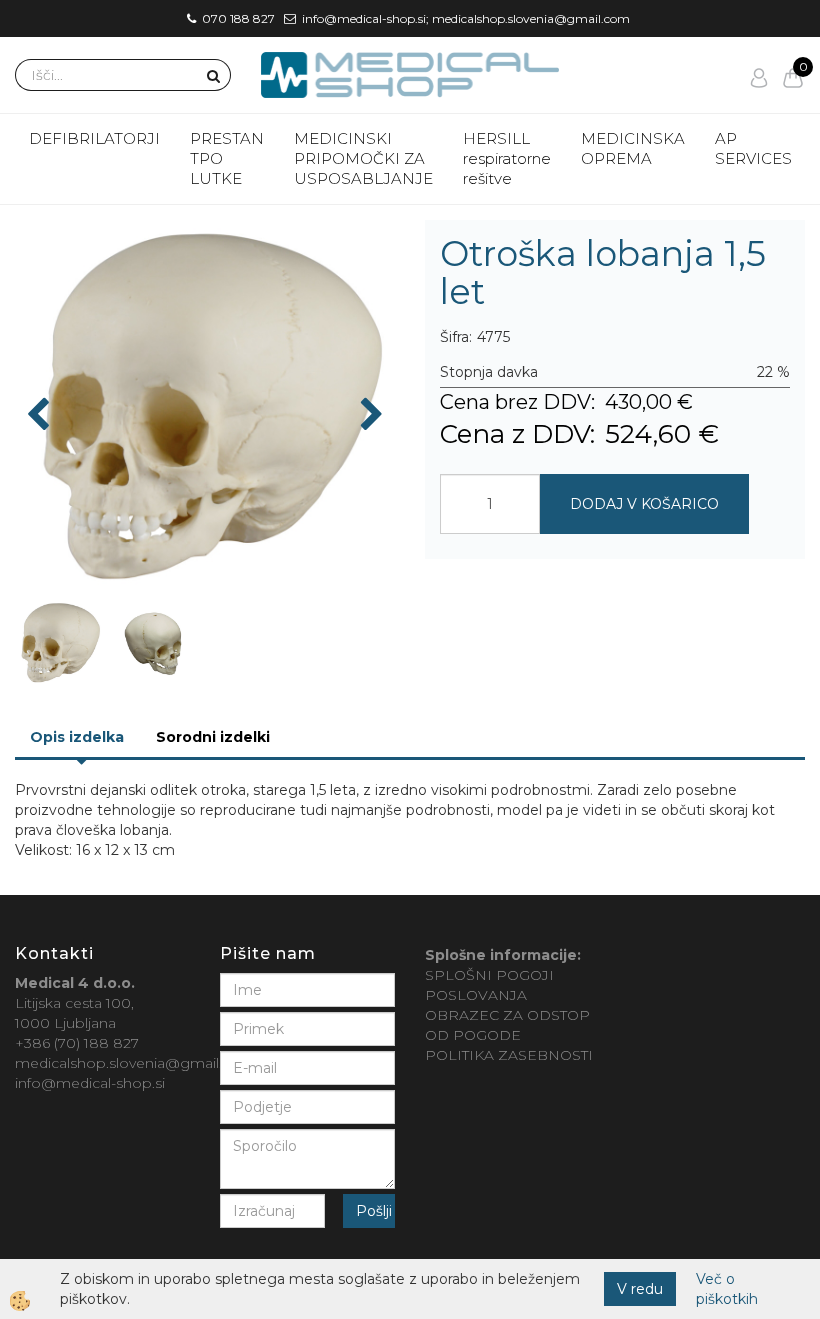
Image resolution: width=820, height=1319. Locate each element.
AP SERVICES (753, 148)
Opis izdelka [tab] (77, 737)
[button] (369, 416)
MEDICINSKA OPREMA (633, 148)
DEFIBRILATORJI (94, 138)
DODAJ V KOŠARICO (644, 504)
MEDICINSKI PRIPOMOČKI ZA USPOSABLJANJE (363, 158)
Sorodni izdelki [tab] (213, 737)
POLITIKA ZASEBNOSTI (509, 1055)
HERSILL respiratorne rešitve (507, 158)
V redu (640, 1289)
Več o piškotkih (727, 1289)
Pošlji (374, 1211)
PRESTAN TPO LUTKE (227, 158)
